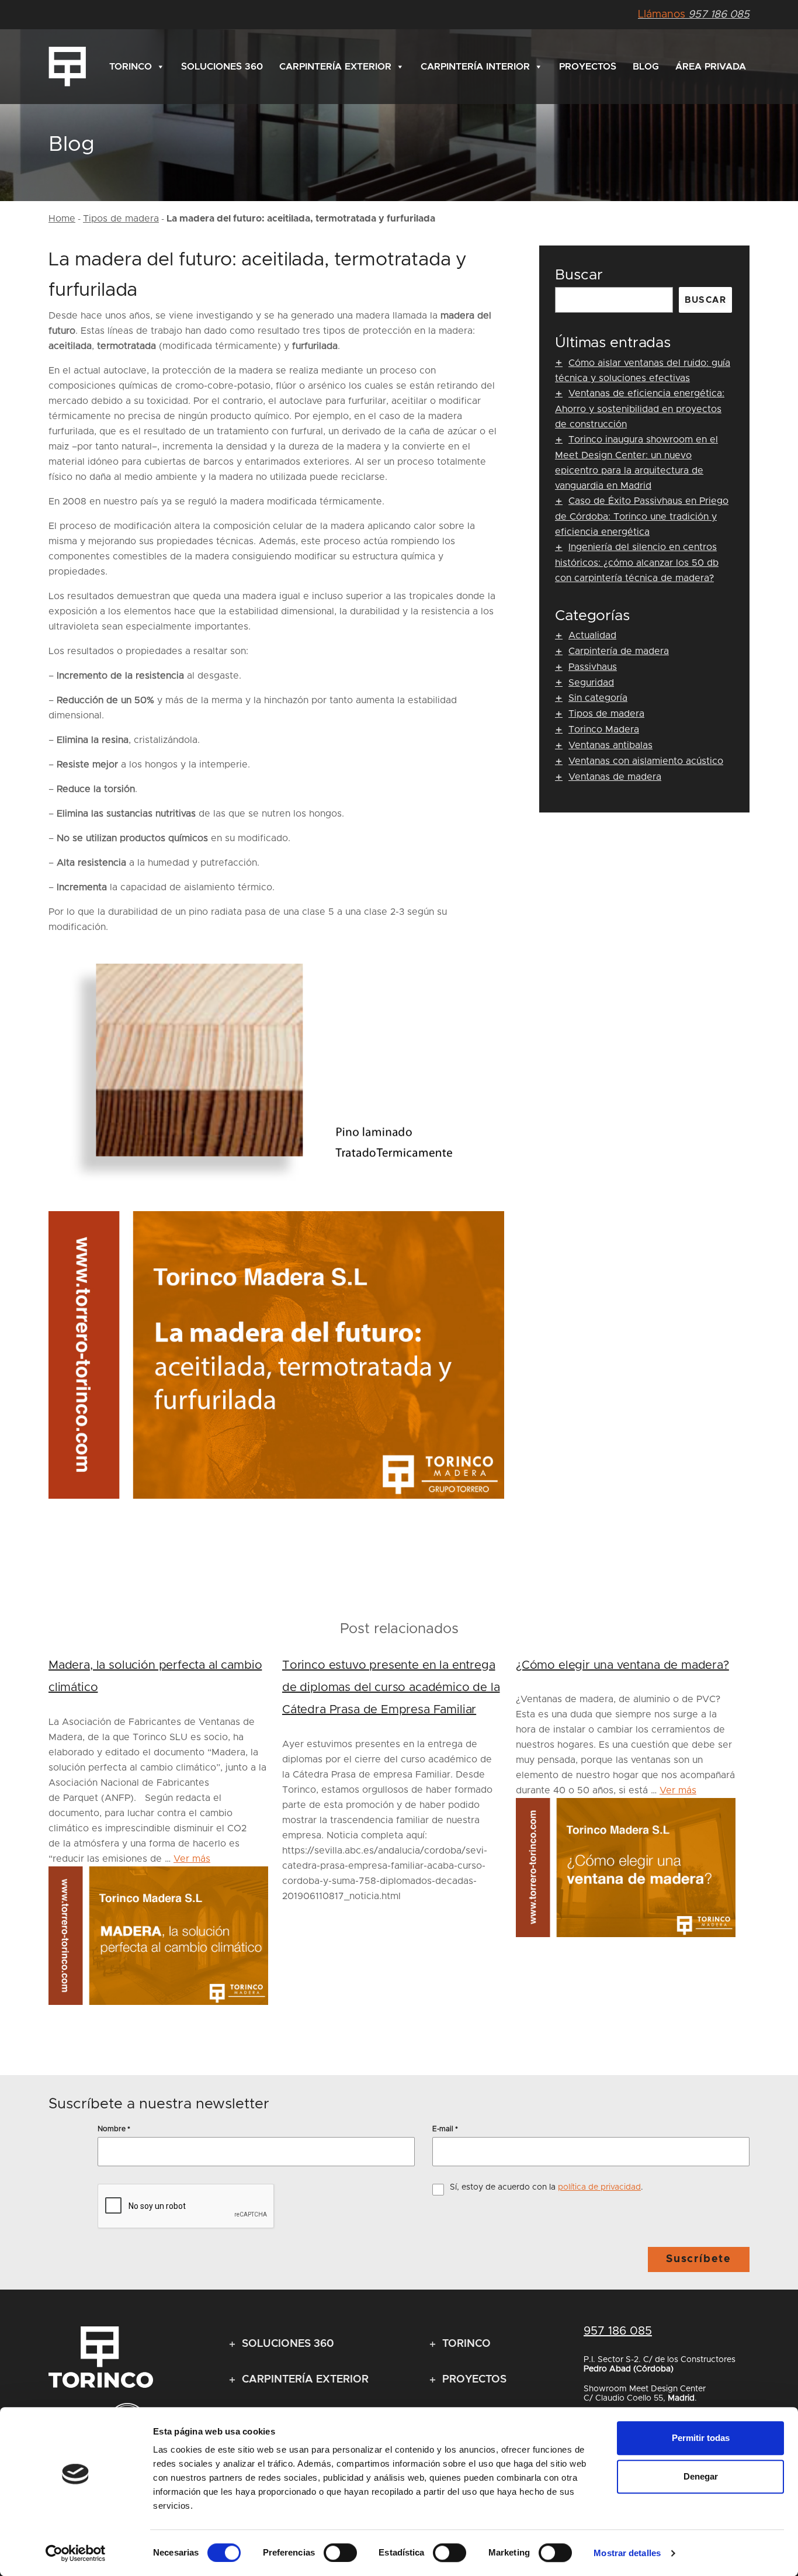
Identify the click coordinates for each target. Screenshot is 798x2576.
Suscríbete (699, 2259)
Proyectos (588, 67)
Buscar (579, 275)
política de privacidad (599, 2187)
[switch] (340, 2553)
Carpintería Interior (475, 67)
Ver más (192, 1859)
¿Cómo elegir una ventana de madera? (622, 1665)
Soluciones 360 (222, 67)
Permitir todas (701, 2438)
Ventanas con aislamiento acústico (646, 761)
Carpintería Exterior (335, 67)
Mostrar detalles (627, 2553)
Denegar (701, 2476)
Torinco (131, 67)
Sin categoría (598, 698)
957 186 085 (694, 15)
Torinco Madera (604, 729)
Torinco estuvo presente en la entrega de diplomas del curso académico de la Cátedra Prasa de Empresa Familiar (391, 1688)
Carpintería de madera (619, 651)
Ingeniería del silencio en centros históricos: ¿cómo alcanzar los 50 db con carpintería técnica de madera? (637, 563)
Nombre (114, 2129)
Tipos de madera (121, 219)
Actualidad (592, 635)
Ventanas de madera (615, 777)
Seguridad (591, 683)
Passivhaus (593, 667)
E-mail (445, 2129)
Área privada (711, 67)
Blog (646, 67)
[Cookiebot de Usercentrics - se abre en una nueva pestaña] (76, 2553)
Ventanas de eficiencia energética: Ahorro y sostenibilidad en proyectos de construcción (640, 409)
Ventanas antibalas (610, 745)
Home (62, 219)
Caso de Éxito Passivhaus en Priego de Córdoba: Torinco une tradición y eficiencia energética (642, 516)
